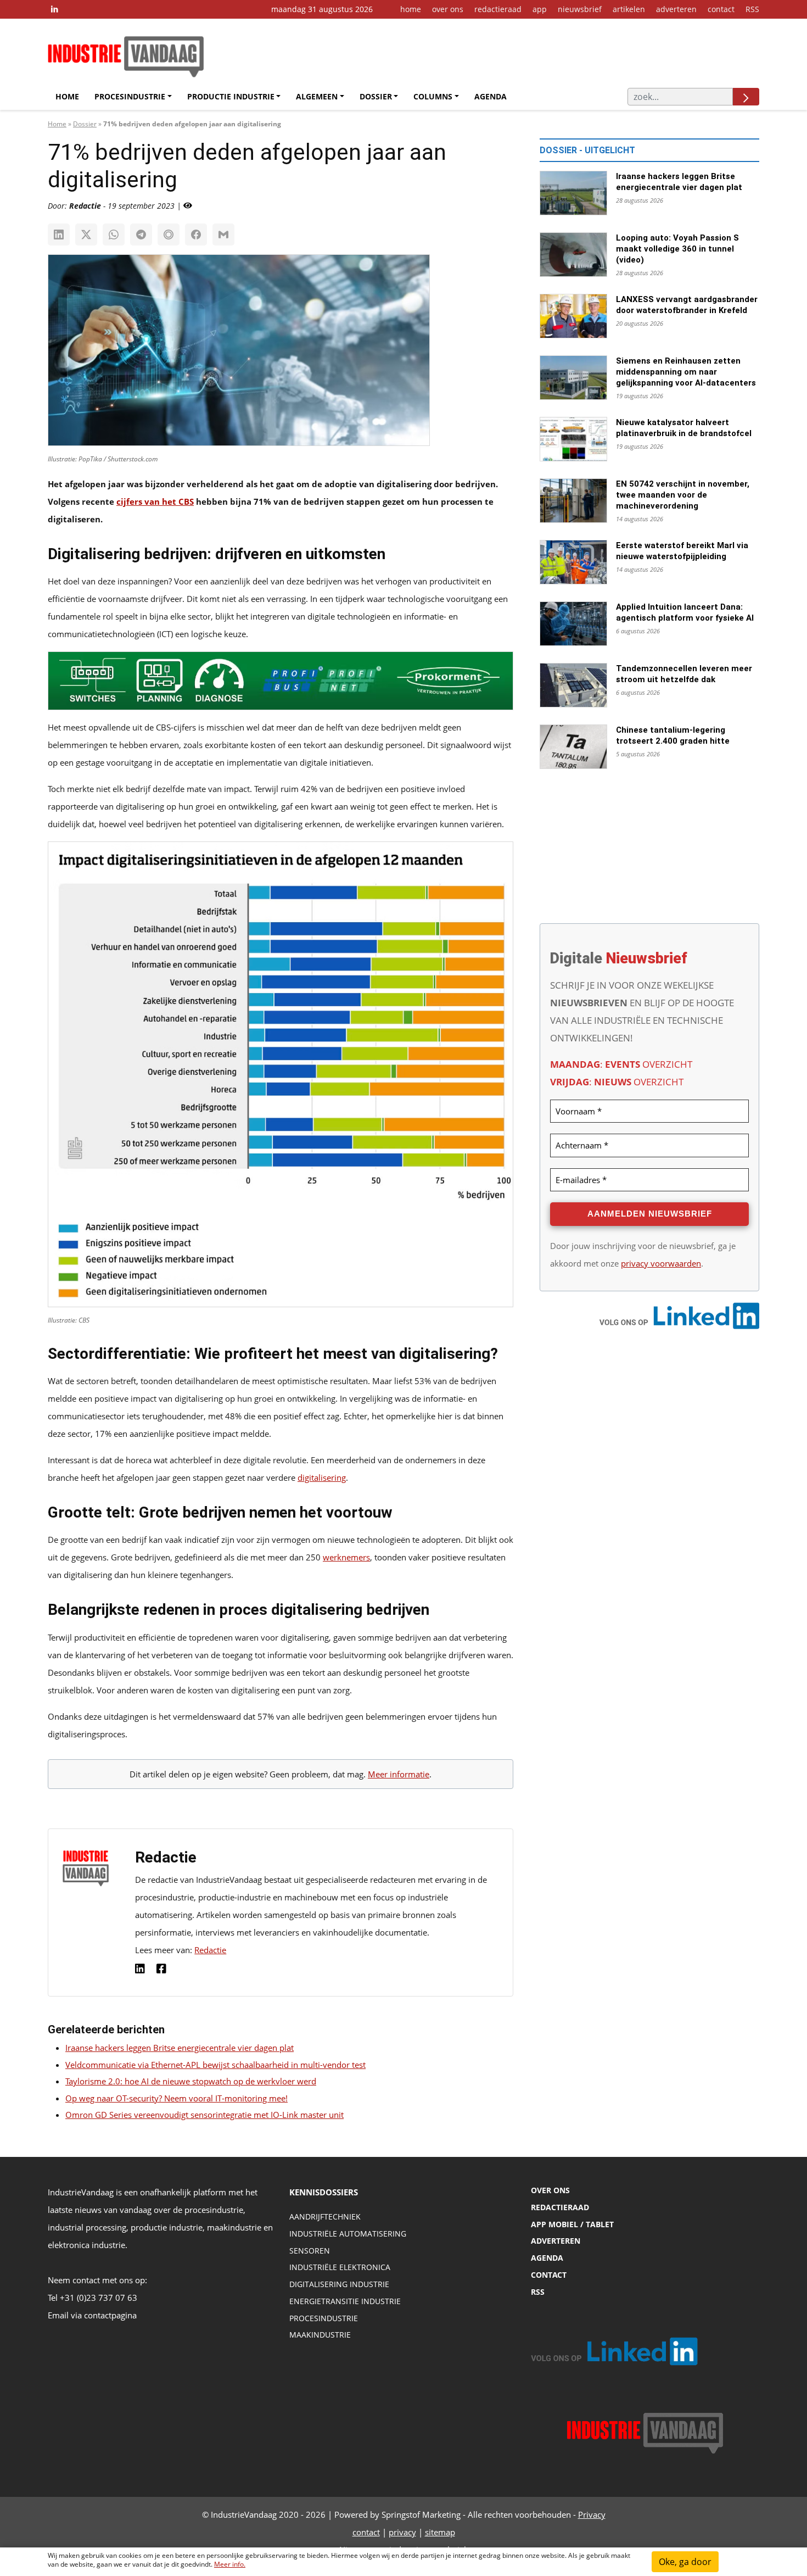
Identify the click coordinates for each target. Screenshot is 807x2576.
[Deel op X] (86, 235)
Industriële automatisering (348, 2234)
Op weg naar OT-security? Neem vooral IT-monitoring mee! (176, 2098)
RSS (752, 9)
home (411, 9)
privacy (402, 2532)
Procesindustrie (130, 96)
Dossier (376, 96)
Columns (433, 96)
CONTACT (549, 2275)
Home (67, 96)
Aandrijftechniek (325, 2217)
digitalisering (322, 1477)
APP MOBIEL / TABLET (572, 2224)
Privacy (592, 2514)
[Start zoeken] (746, 97)
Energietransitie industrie (345, 2301)
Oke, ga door (685, 2562)
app (540, 9)
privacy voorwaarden (661, 1263)
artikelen (629, 9)
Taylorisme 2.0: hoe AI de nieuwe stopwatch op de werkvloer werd (191, 2081)
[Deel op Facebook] (196, 235)
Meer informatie (399, 1774)
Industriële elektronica (340, 2268)
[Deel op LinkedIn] (59, 235)
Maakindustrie (320, 2335)
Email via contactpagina (92, 2315)
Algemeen (317, 96)
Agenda (491, 96)
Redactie (210, 1950)
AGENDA (547, 2258)
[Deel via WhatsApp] (114, 235)
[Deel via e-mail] (223, 235)
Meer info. (230, 2564)
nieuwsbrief (580, 9)
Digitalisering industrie (339, 2285)
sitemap (440, 2532)
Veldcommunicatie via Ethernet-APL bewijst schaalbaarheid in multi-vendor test (215, 2065)
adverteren (676, 9)
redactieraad (498, 9)
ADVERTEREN (556, 2241)
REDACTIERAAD (560, 2207)
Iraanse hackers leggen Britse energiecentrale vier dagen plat (180, 2048)
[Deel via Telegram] (141, 235)
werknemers (346, 1557)
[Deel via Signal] (169, 235)
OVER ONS (550, 2190)
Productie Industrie (231, 96)
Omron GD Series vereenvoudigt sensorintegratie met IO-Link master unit (204, 2115)
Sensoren (310, 2251)
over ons (448, 9)
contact (721, 9)
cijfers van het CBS (155, 501)
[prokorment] (281, 684)
